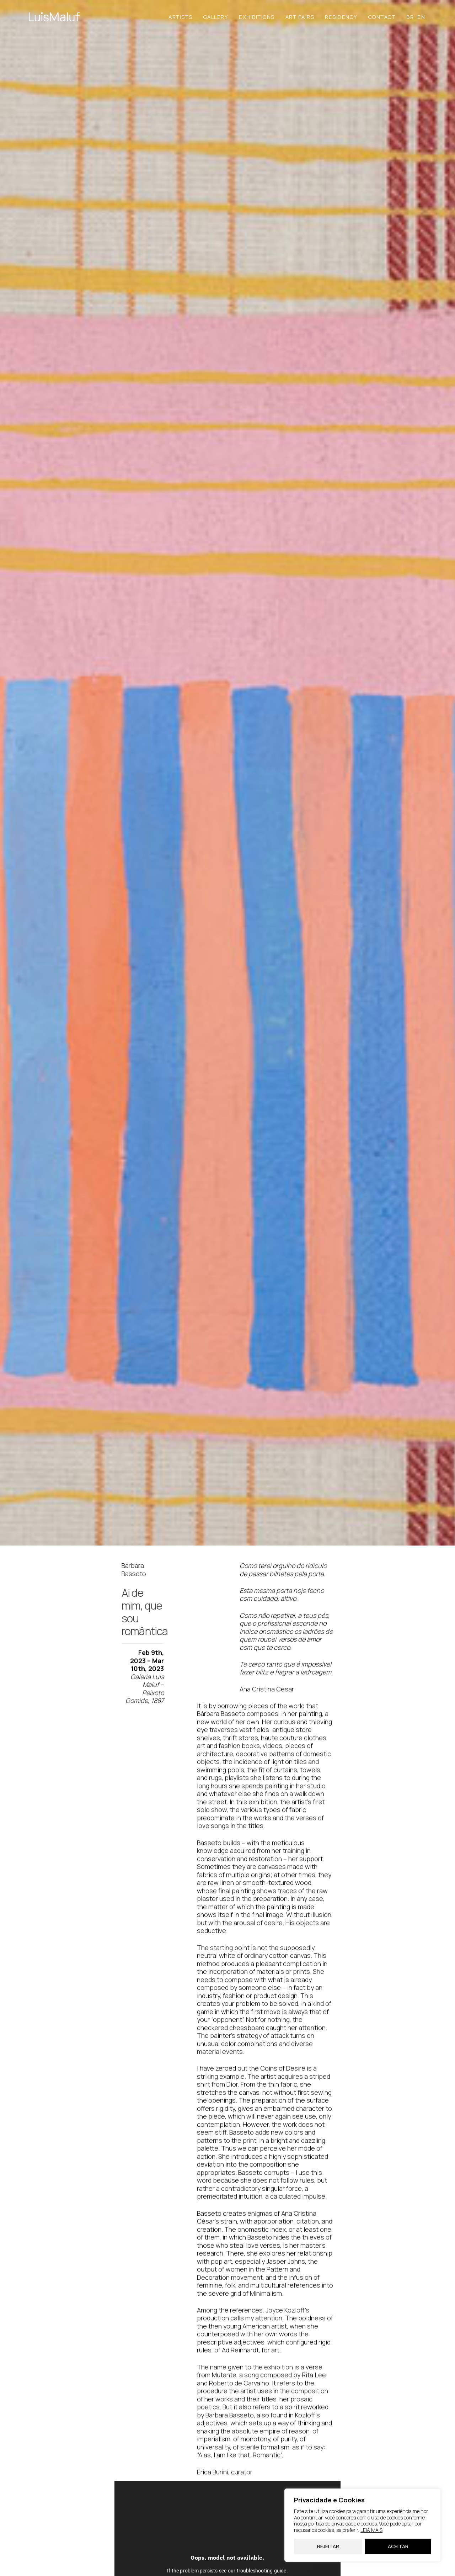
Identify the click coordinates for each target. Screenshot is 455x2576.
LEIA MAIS (371, 2530)
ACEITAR (398, 2546)
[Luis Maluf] (54, 17)
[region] (363, 2525)
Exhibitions (257, 17)
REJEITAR (328, 2546)
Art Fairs (300, 17)
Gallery (216, 17)
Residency (341, 17)
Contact (382, 17)
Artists (181, 17)
